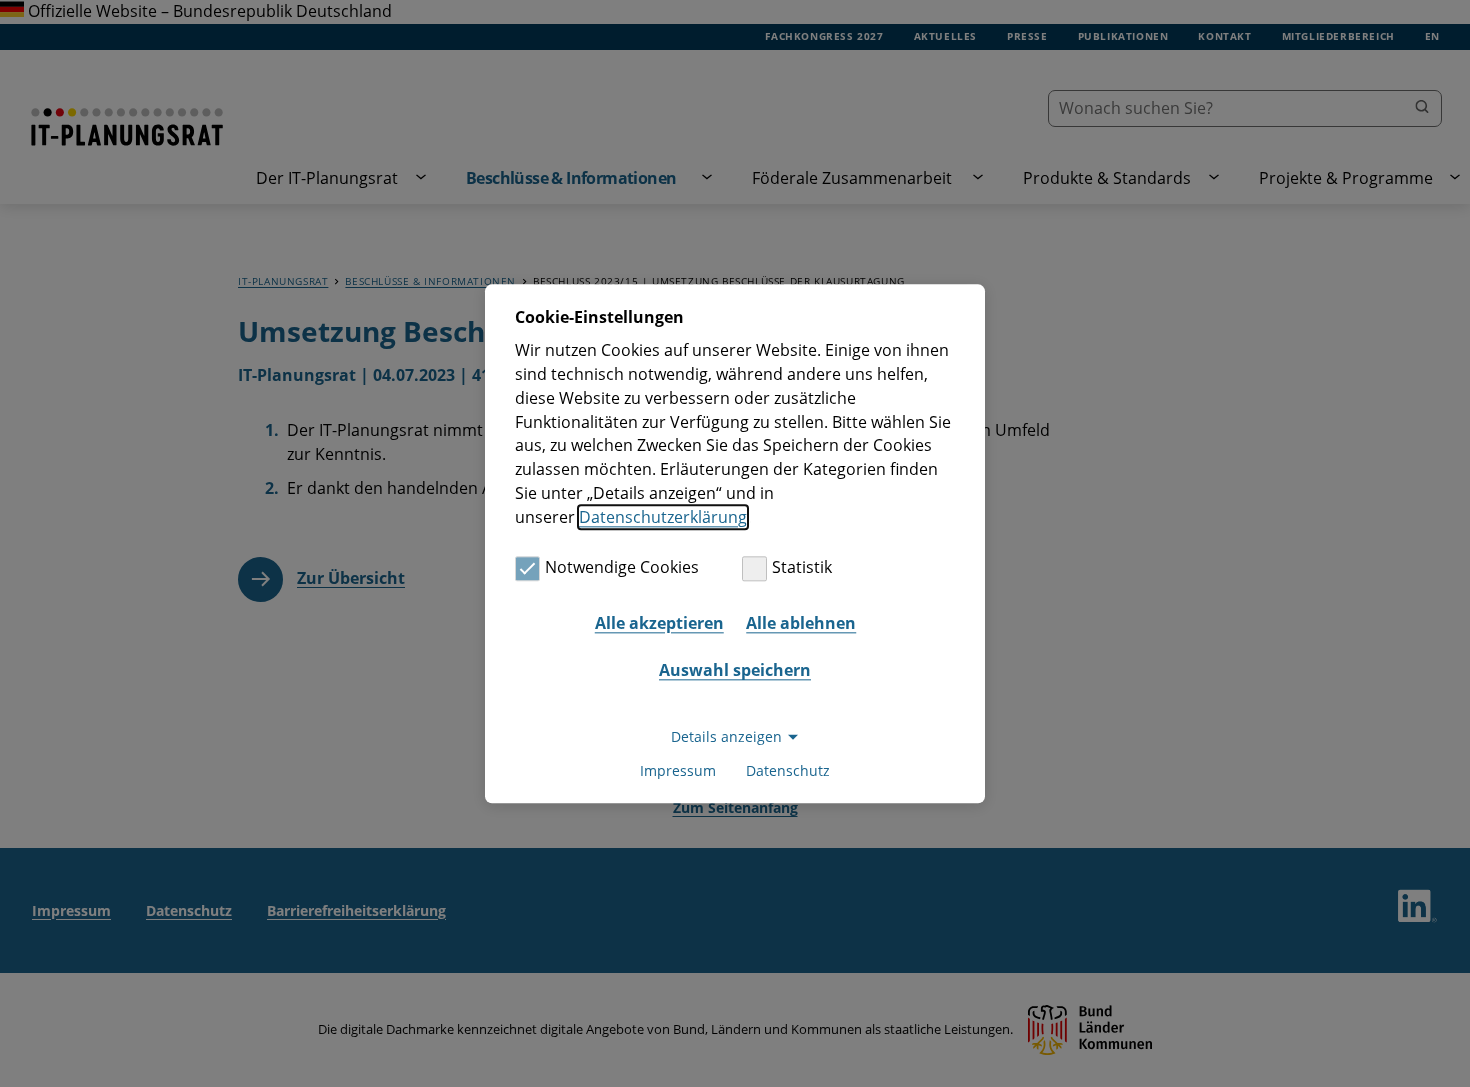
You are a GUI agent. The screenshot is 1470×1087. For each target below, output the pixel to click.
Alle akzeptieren (659, 623)
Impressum (678, 770)
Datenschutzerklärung (663, 517)
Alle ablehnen (801, 623)
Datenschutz (788, 770)
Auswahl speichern (735, 671)
